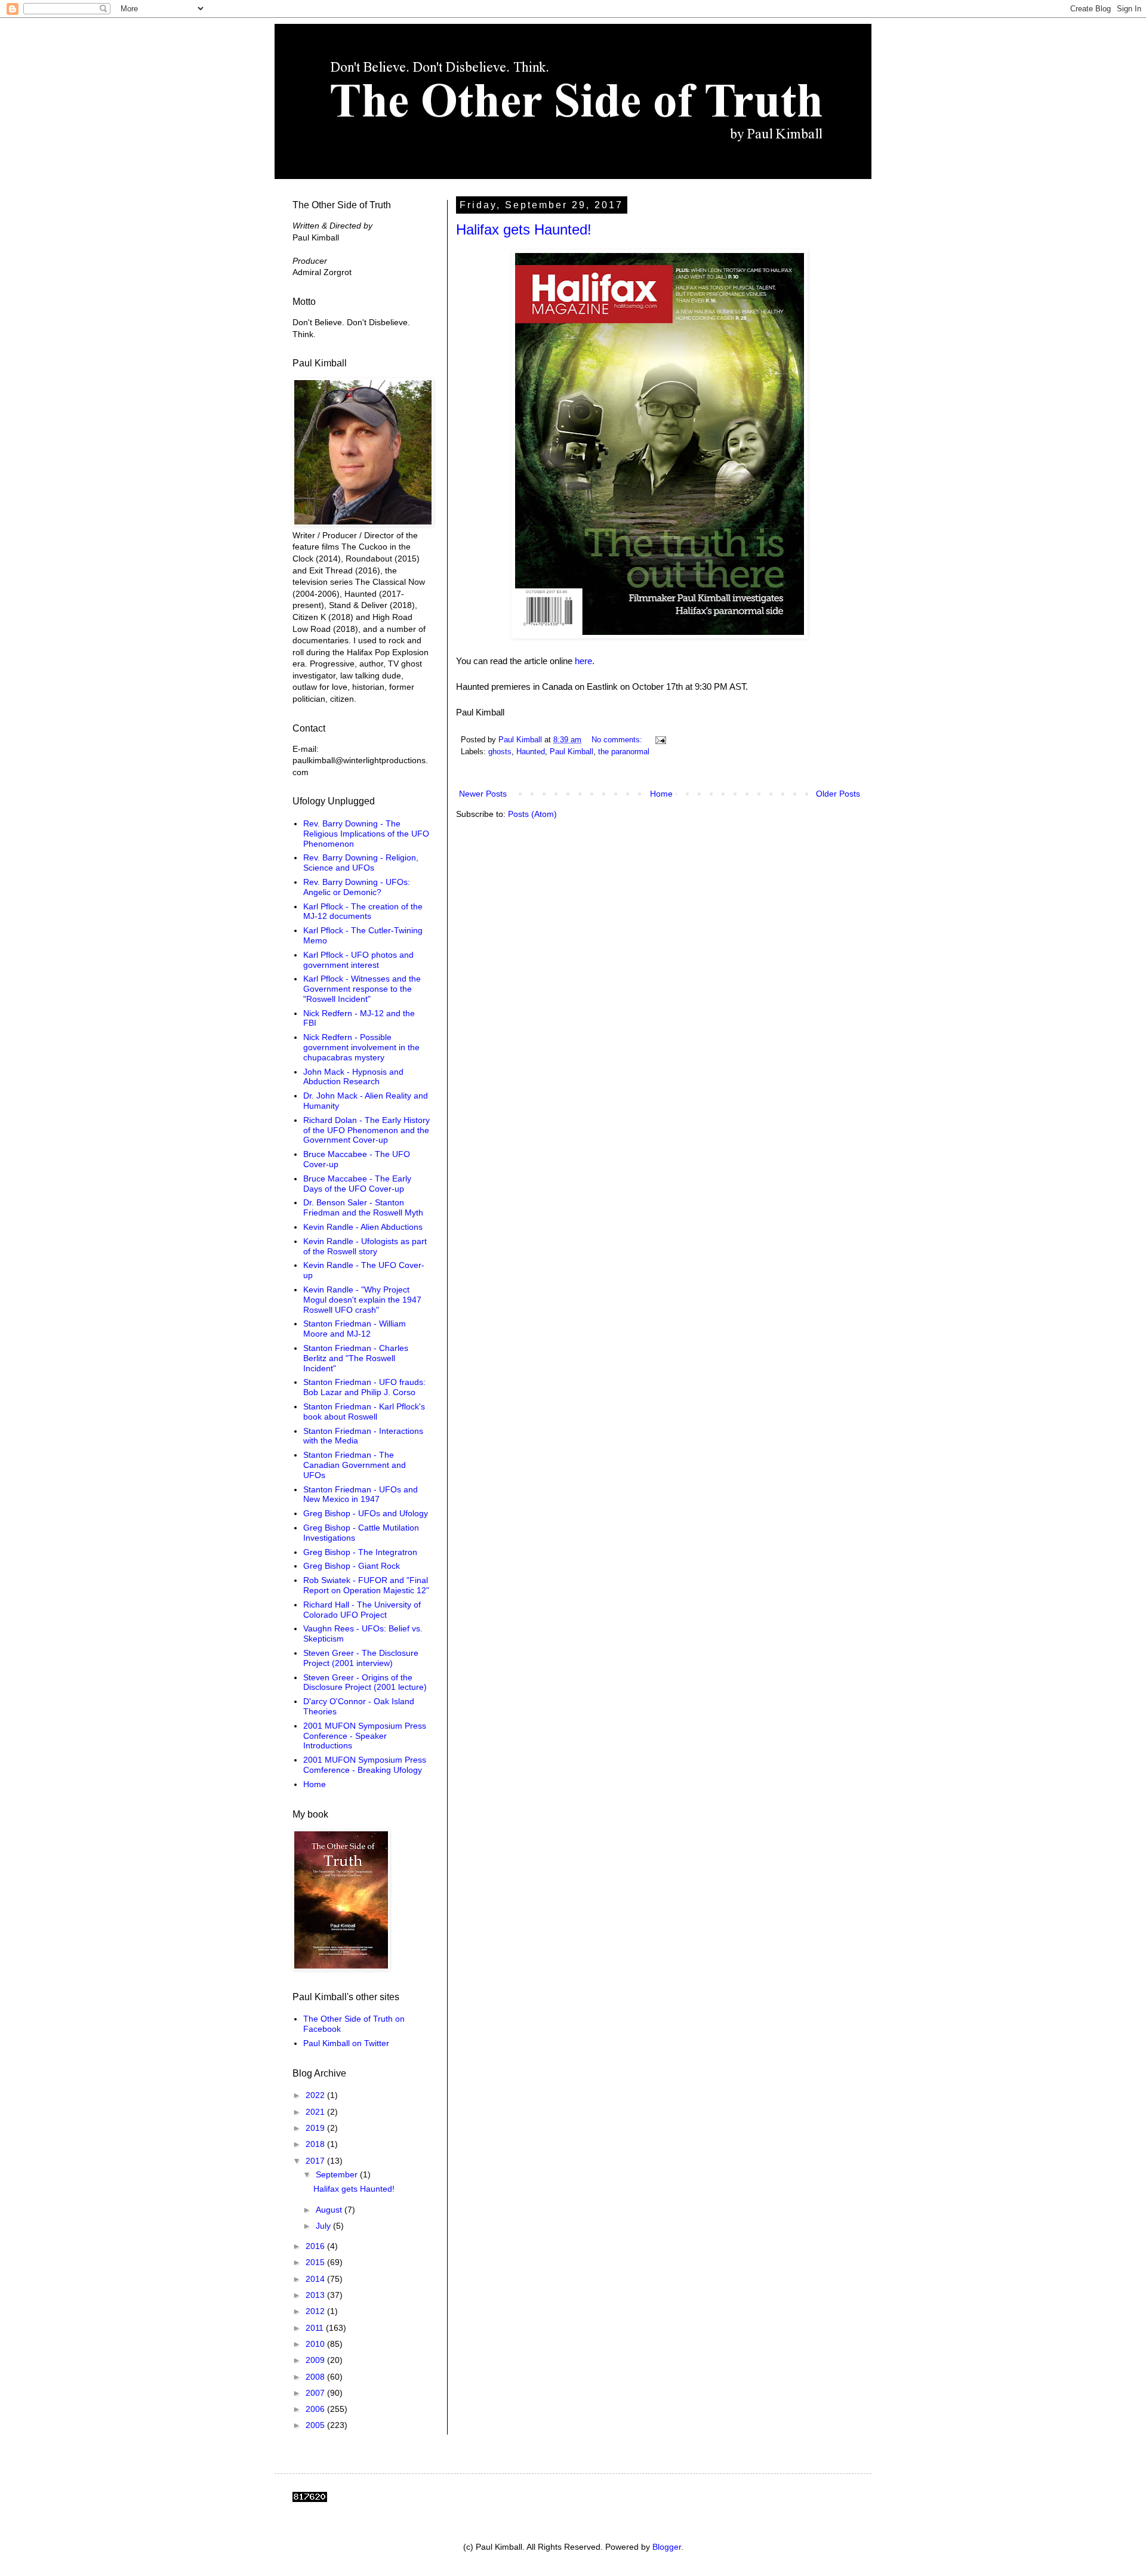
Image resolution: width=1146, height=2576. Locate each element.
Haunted (531, 752)
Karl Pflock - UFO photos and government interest (358, 960)
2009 (316, 2360)
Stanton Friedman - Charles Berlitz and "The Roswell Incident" (356, 1358)
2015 (316, 2262)
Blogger (667, 2547)
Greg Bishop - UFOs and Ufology (366, 1513)
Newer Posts (483, 794)
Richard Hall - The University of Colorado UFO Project (362, 1610)
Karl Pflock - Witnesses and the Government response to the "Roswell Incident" (362, 989)
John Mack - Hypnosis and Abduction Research (353, 1077)
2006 (316, 2409)
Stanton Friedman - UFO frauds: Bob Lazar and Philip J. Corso (364, 1387)
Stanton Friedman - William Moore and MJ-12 (355, 1329)
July (324, 2226)
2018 (316, 2144)
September (338, 2174)
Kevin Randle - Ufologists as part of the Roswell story (365, 1246)
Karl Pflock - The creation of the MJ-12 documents (363, 911)
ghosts (500, 752)
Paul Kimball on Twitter (346, 2043)
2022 (316, 2095)
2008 (316, 2377)
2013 (316, 2295)
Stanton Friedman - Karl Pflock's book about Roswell (364, 1412)
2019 (316, 2128)
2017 (316, 2161)
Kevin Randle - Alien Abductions (363, 1227)
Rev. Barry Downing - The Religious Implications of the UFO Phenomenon (366, 834)
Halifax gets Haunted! (524, 229)
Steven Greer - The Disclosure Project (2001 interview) (361, 1658)
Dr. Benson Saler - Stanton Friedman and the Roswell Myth (363, 1207)
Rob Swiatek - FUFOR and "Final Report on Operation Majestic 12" (366, 1585)
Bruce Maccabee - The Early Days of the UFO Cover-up (357, 1184)
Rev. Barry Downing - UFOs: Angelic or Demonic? (357, 887)
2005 (316, 2425)
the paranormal (624, 752)
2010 (316, 2344)
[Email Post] (660, 740)
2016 (316, 2246)
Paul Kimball (572, 752)
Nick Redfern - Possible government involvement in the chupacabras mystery (361, 1047)
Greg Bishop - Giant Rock (352, 1566)
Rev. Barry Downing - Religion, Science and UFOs (361, 863)
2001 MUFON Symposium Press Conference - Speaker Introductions (365, 1736)
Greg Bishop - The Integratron (360, 1552)
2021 (316, 2112)
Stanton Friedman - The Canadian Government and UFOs (355, 1465)
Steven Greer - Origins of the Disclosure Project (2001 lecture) (365, 1682)
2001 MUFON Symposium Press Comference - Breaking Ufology (365, 1765)
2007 (316, 2393)
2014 (316, 2279)
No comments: (618, 740)
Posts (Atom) (532, 814)
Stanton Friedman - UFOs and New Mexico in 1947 (361, 1494)
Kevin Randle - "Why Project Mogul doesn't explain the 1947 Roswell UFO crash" (362, 1300)
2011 (316, 2328)
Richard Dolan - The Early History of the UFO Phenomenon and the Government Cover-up (366, 1130)
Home (661, 794)
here (583, 661)
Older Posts (838, 794)
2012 (316, 2311)
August (330, 2210)
